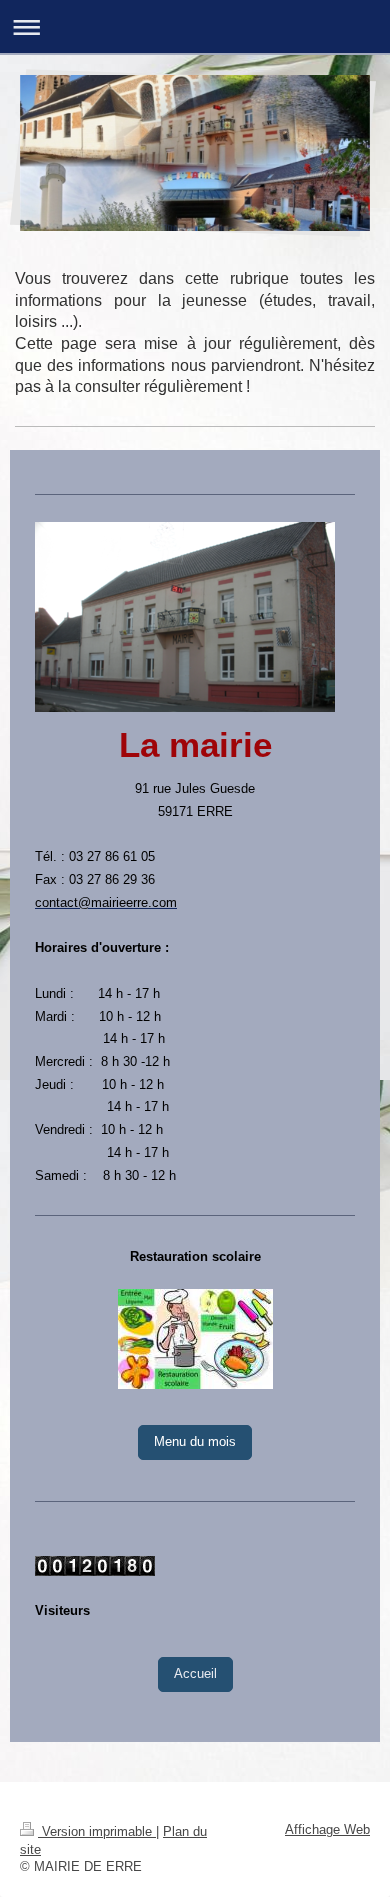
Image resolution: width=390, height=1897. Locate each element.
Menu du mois (195, 1442)
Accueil (195, 1674)
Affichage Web (327, 1830)
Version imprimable (97, 1832)
